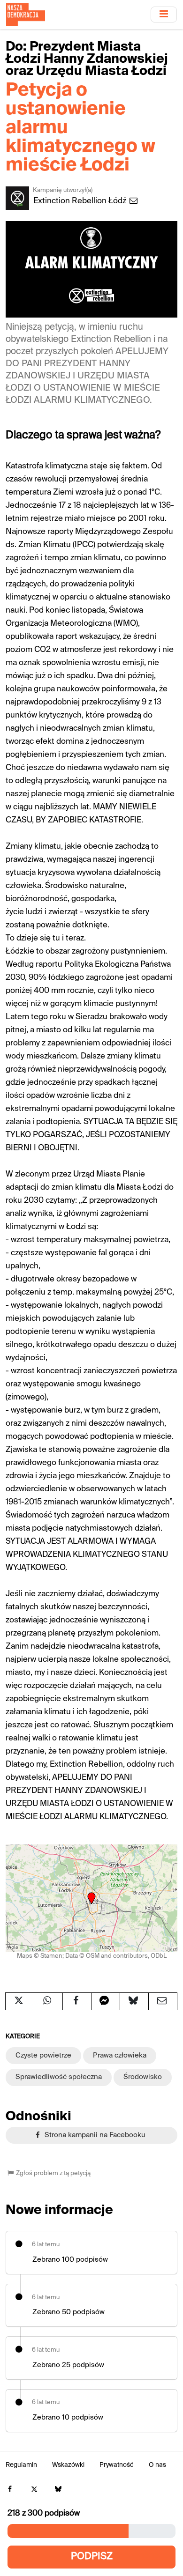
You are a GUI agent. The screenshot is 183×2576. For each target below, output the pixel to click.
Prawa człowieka (120, 2055)
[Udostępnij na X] (20, 2001)
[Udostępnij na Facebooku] (77, 2001)
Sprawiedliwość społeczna (59, 2077)
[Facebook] (10, 2490)
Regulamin (21, 2465)
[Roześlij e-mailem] (163, 2001)
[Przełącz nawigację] (164, 14)
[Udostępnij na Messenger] (106, 2001)
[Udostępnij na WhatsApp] (48, 2001)
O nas (157, 2465)
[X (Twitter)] (34, 2490)
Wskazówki (68, 2465)
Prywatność (117, 2465)
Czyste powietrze (43, 2055)
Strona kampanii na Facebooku (94, 2135)
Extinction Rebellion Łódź (81, 201)
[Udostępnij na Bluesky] (134, 2001)
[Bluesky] (58, 2490)
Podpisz (92, 2557)
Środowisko (143, 2077)
